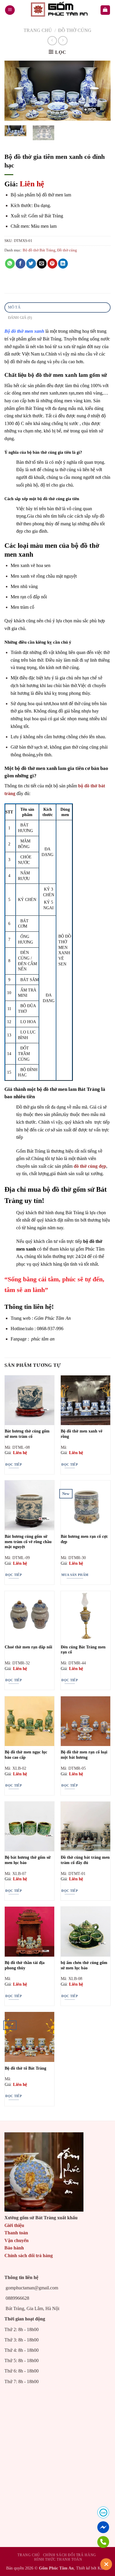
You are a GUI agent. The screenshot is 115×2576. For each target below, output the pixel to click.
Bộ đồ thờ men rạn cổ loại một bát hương (84, 1755)
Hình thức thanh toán (58, 2559)
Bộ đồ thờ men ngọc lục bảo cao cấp (26, 1755)
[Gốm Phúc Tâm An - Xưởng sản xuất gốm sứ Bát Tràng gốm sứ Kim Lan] (57, 10)
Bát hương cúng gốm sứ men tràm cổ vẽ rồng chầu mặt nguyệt (28, 1542)
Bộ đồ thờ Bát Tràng (39, 250)
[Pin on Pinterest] (52, 264)
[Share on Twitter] (31, 264)
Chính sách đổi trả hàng (29, 2256)
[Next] (101, 91)
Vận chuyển (17, 2240)
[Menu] (10, 10)
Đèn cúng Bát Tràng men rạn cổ (83, 1650)
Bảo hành (14, 2248)
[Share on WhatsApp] (10, 264)
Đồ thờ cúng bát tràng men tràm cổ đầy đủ (85, 1860)
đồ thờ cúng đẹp (90, 1166)
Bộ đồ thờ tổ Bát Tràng (26, 2068)
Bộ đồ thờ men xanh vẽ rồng (82, 1434)
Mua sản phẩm (75, 1575)
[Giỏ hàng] (105, 10)
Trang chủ (38, 30)
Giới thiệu (14, 2225)
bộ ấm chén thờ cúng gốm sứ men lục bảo (84, 1965)
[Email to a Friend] (42, 264)
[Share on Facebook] (20, 264)
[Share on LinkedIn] (63, 264)
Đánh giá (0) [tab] (20, 318)
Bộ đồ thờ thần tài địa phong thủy (25, 1965)
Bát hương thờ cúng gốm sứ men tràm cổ (27, 1434)
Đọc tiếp (14, 1464)
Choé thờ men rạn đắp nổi (28, 1647)
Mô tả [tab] (14, 307)
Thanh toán (16, 2233)
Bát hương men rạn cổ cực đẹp (84, 1539)
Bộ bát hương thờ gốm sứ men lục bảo (28, 1860)
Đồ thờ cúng (75, 30)
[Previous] (14, 91)
